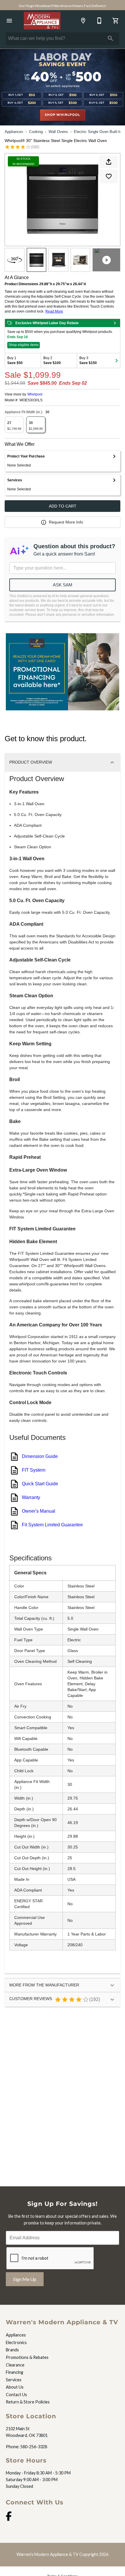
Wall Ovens (58, 132)
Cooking (36, 132)
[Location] (83, 21)
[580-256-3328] (99, 21)
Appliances (14, 132)
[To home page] (42, 21)
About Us (15, 2387)
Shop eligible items (24, 345)
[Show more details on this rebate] (115, 323)
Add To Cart (63, 506)
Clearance (15, 2365)
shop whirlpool (62, 115)
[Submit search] (110, 38)
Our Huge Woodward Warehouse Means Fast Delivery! (63, 6)
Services (14, 2380)
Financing (15, 2372)
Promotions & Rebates (27, 2357)
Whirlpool (35, 394)
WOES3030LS (31, 400)
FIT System (34, 1470)
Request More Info (66, 522)
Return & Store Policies (28, 2402)
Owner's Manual (39, 1511)
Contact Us (16, 2395)
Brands (12, 2350)
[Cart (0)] (116, 21)
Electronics (16, 2342)
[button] (9, 21)
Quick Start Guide (40, 1484)
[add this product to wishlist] (109, 176)
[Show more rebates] (117, 361)
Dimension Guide (40, 1456)
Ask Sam (63, 585)
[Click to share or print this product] (109, 162)
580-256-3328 (34, 2447)
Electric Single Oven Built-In (98, 132)
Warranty (31, 1497)
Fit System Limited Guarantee (52, 1525)
